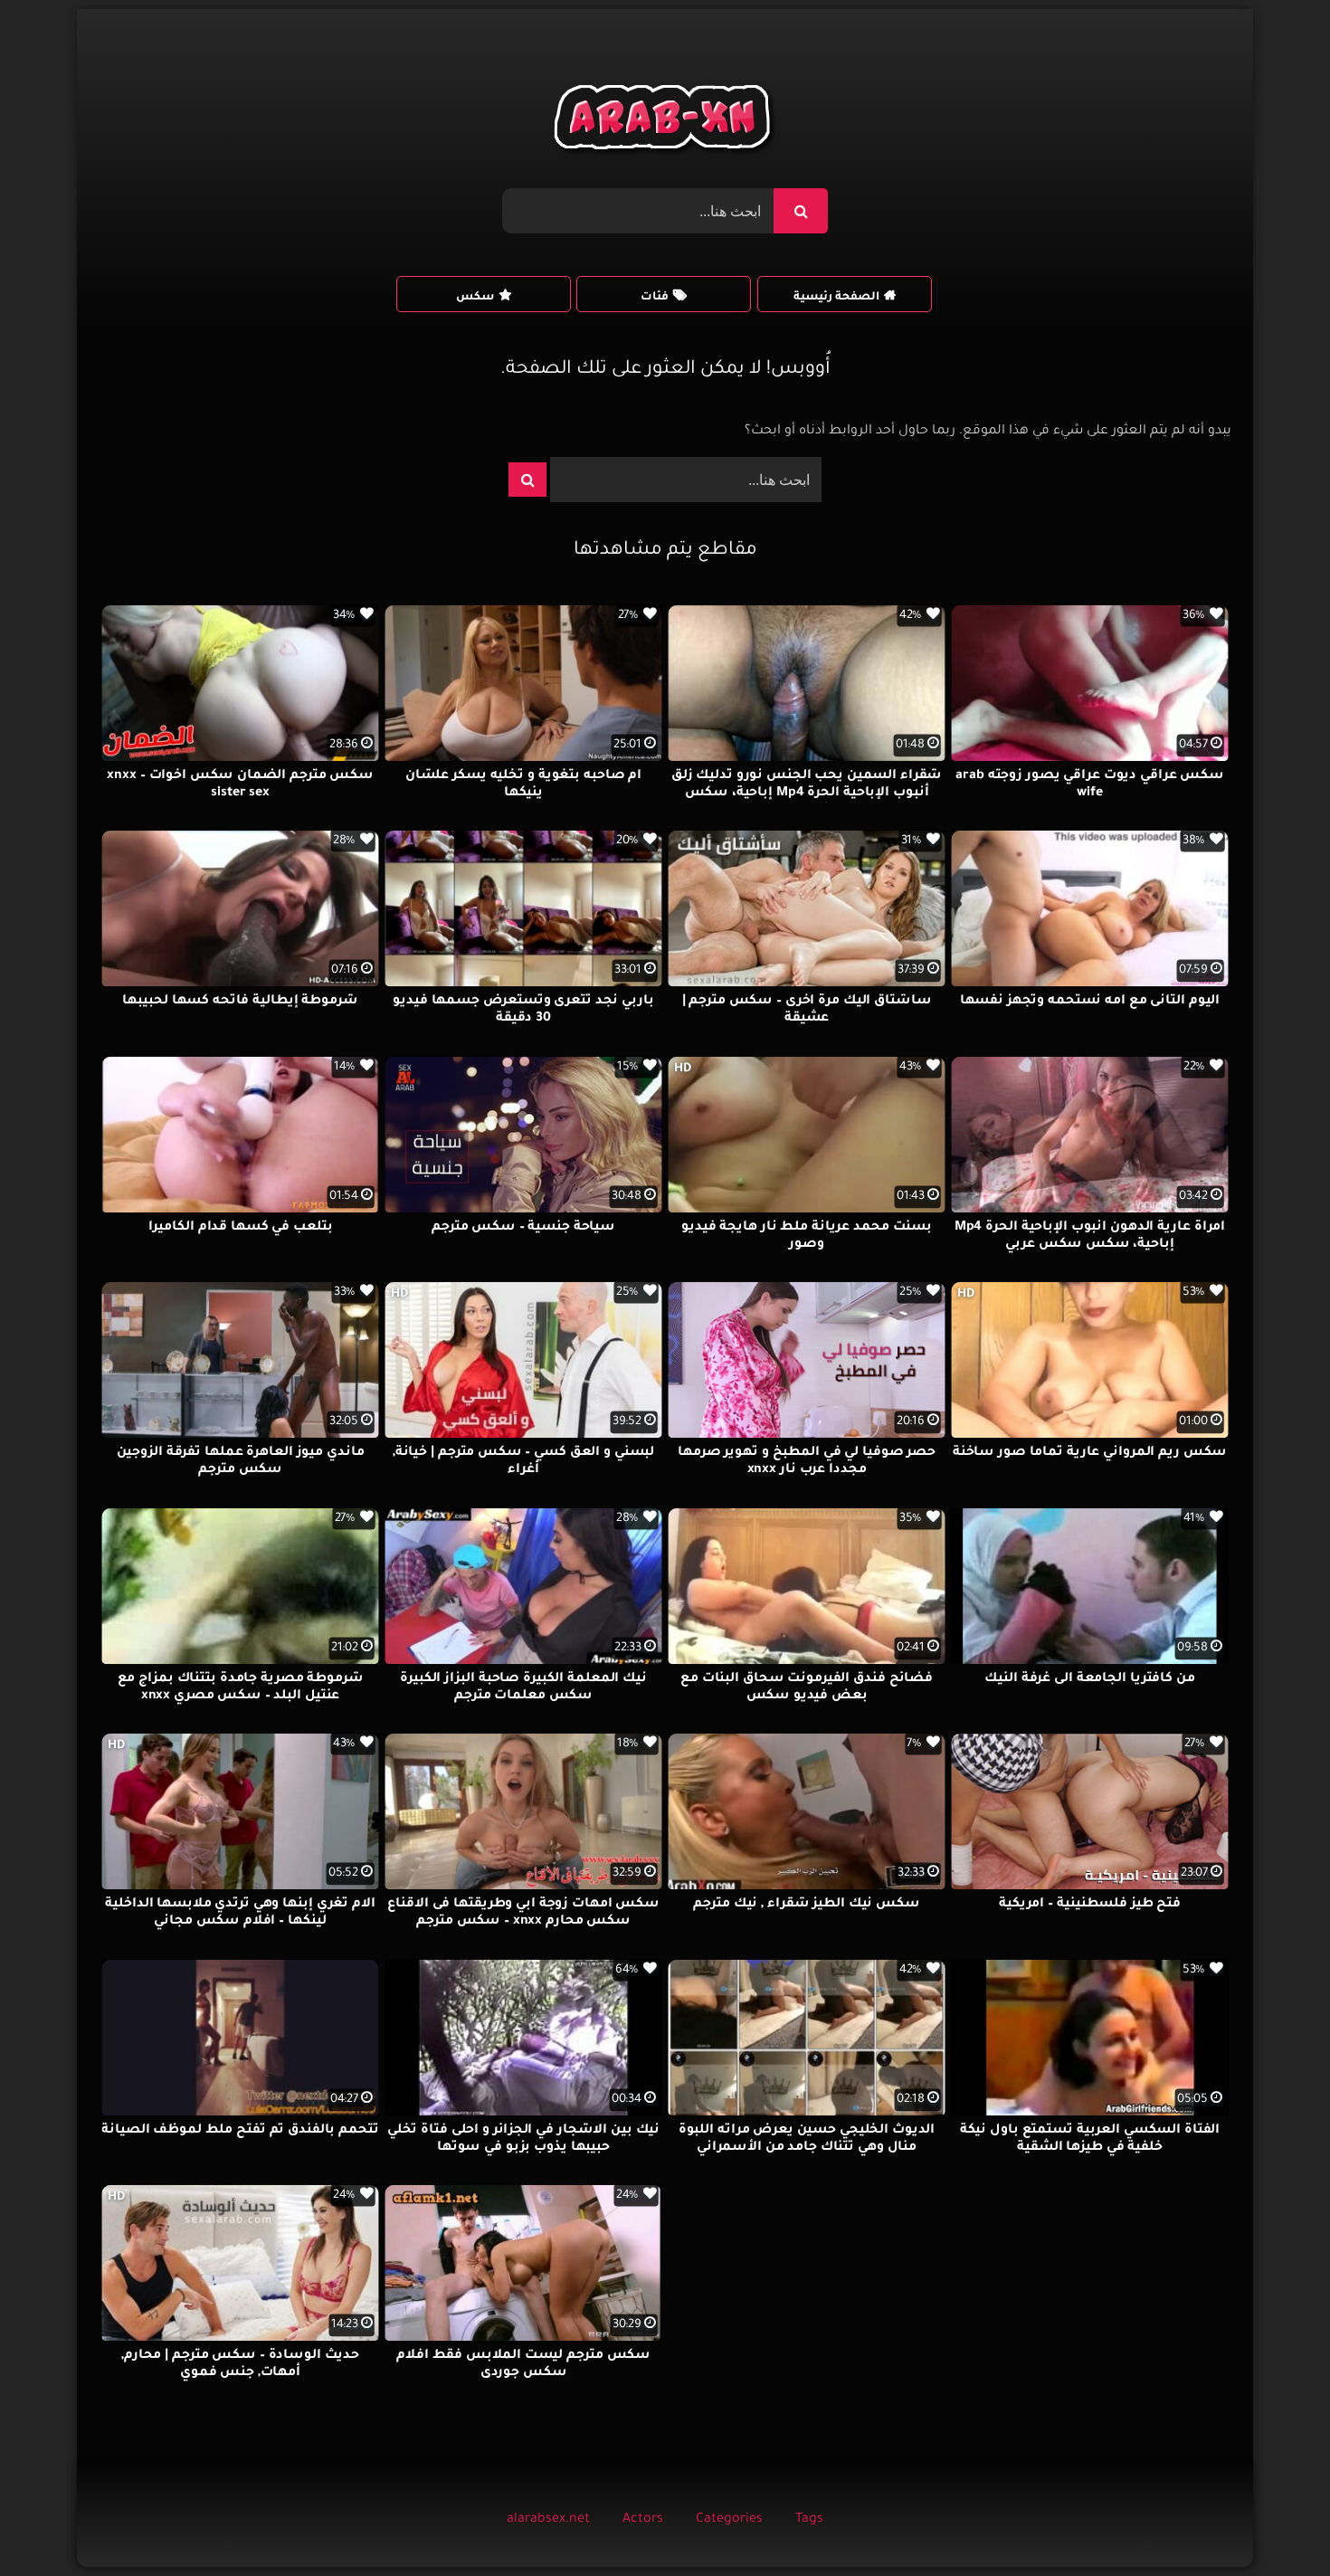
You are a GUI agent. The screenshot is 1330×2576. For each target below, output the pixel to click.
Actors (643, 2520)
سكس (475, 298)
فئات (655, 298)
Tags (809, 2520)
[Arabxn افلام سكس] (665, 122)
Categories (729, 2520)
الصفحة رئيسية (836, 298)
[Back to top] (1273, 2522)
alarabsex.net (548, 2520)
